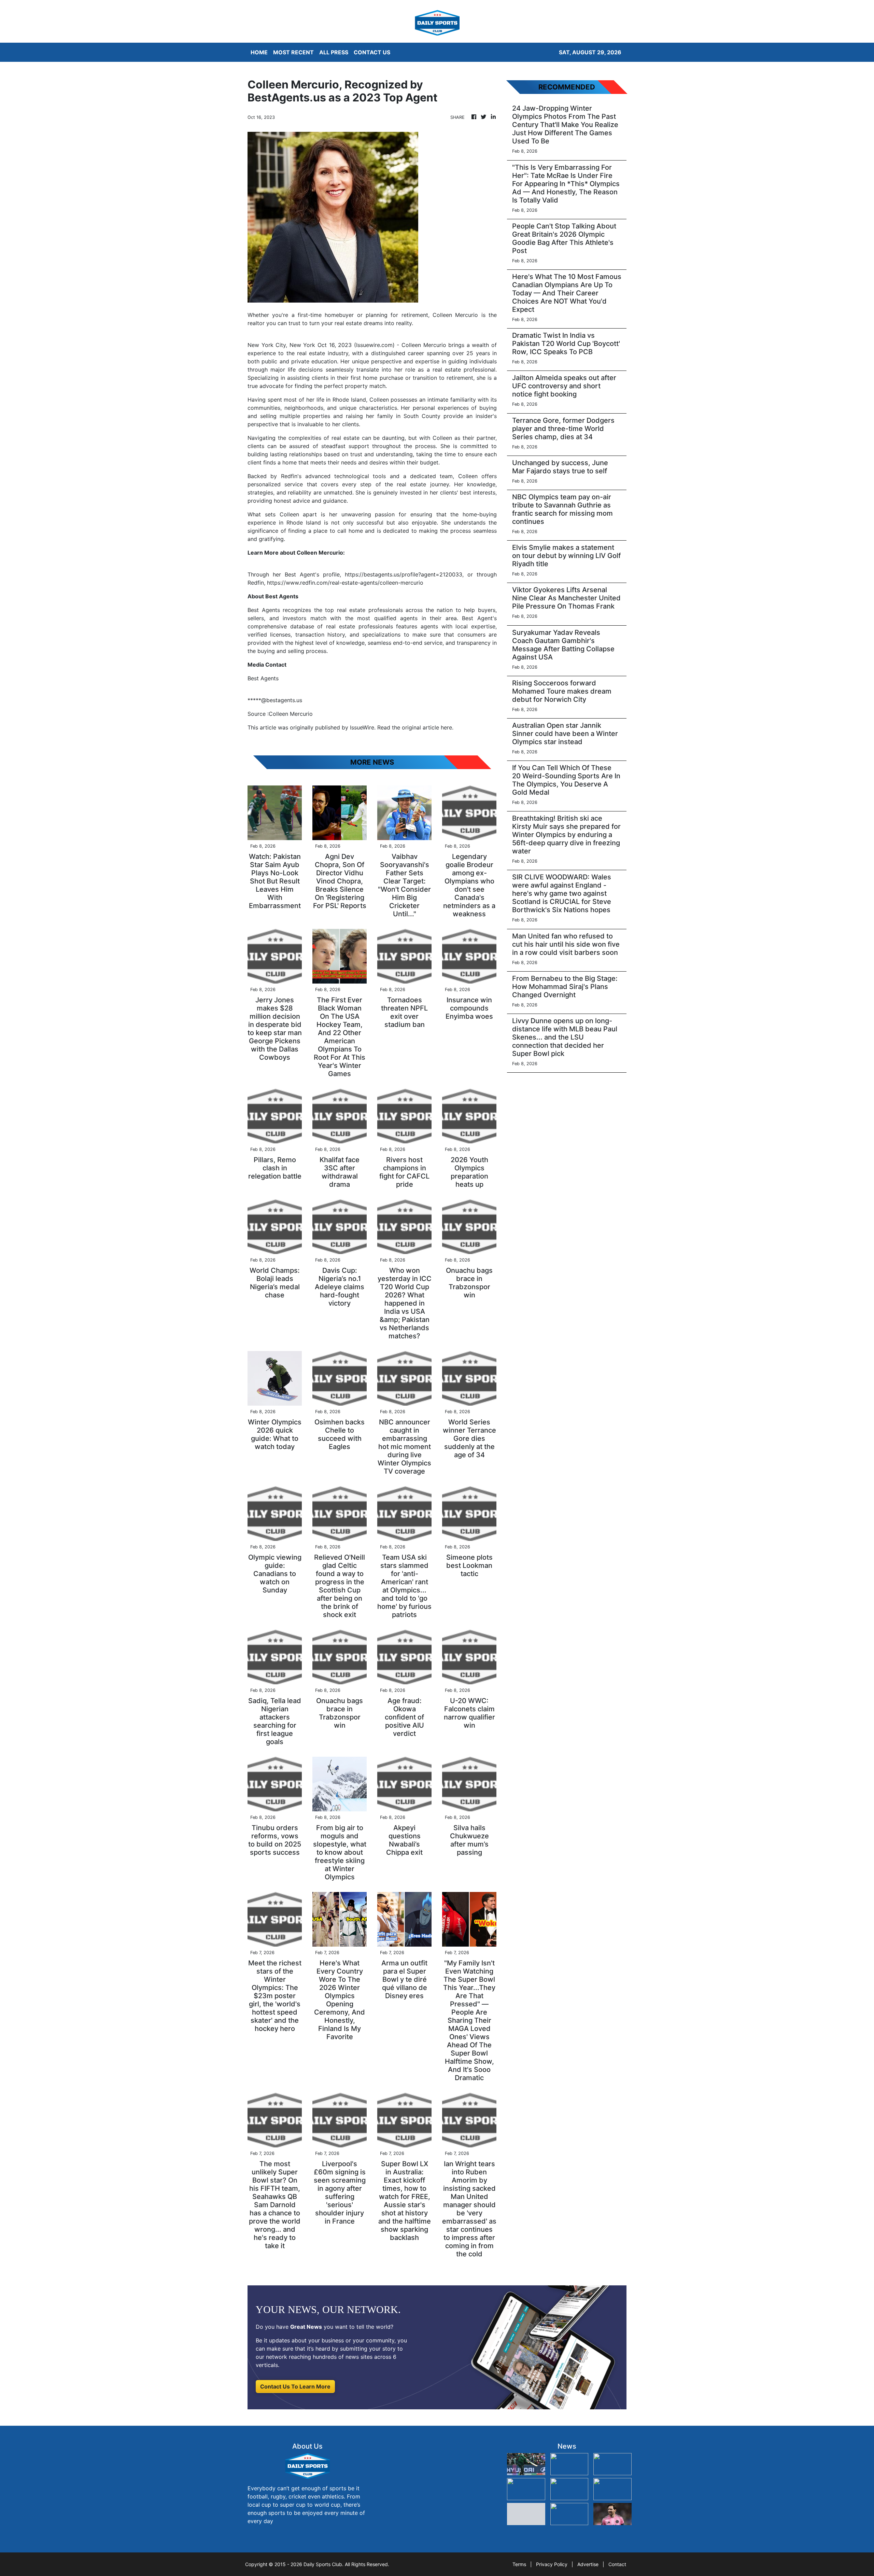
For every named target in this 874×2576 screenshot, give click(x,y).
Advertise (588, 2564)
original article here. (428, 727)
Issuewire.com (374, 345)
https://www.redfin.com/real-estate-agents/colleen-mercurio (345, 583)
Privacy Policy (552, 2564)
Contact (617, 2564)
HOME (259, 52)
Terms (519, 2564)
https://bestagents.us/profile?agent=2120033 (404, 574)
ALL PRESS (334, 52)
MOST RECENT (293, 52)
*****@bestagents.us (275, 700)
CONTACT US (372, 52)
